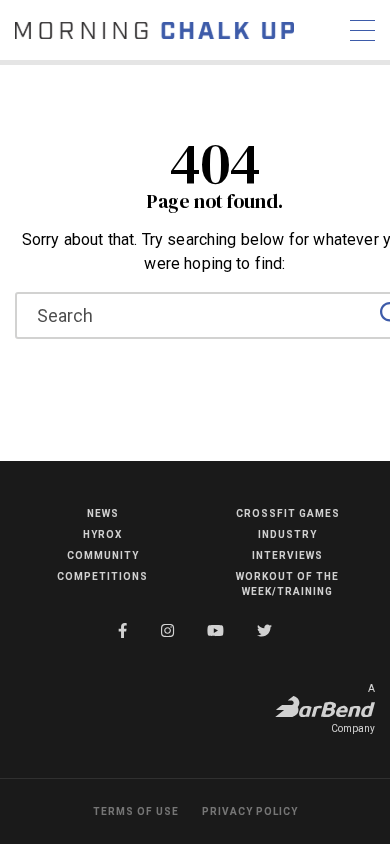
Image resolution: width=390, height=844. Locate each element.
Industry (287, 534)
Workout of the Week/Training (287, 584)
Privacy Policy (250, 811)
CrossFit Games (288, 513)
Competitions (102, 576)
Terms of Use (136, 811)
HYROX (102, 534)
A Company (353, 708)
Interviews (287, 555)
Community (103, 555)
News (103, 513)
